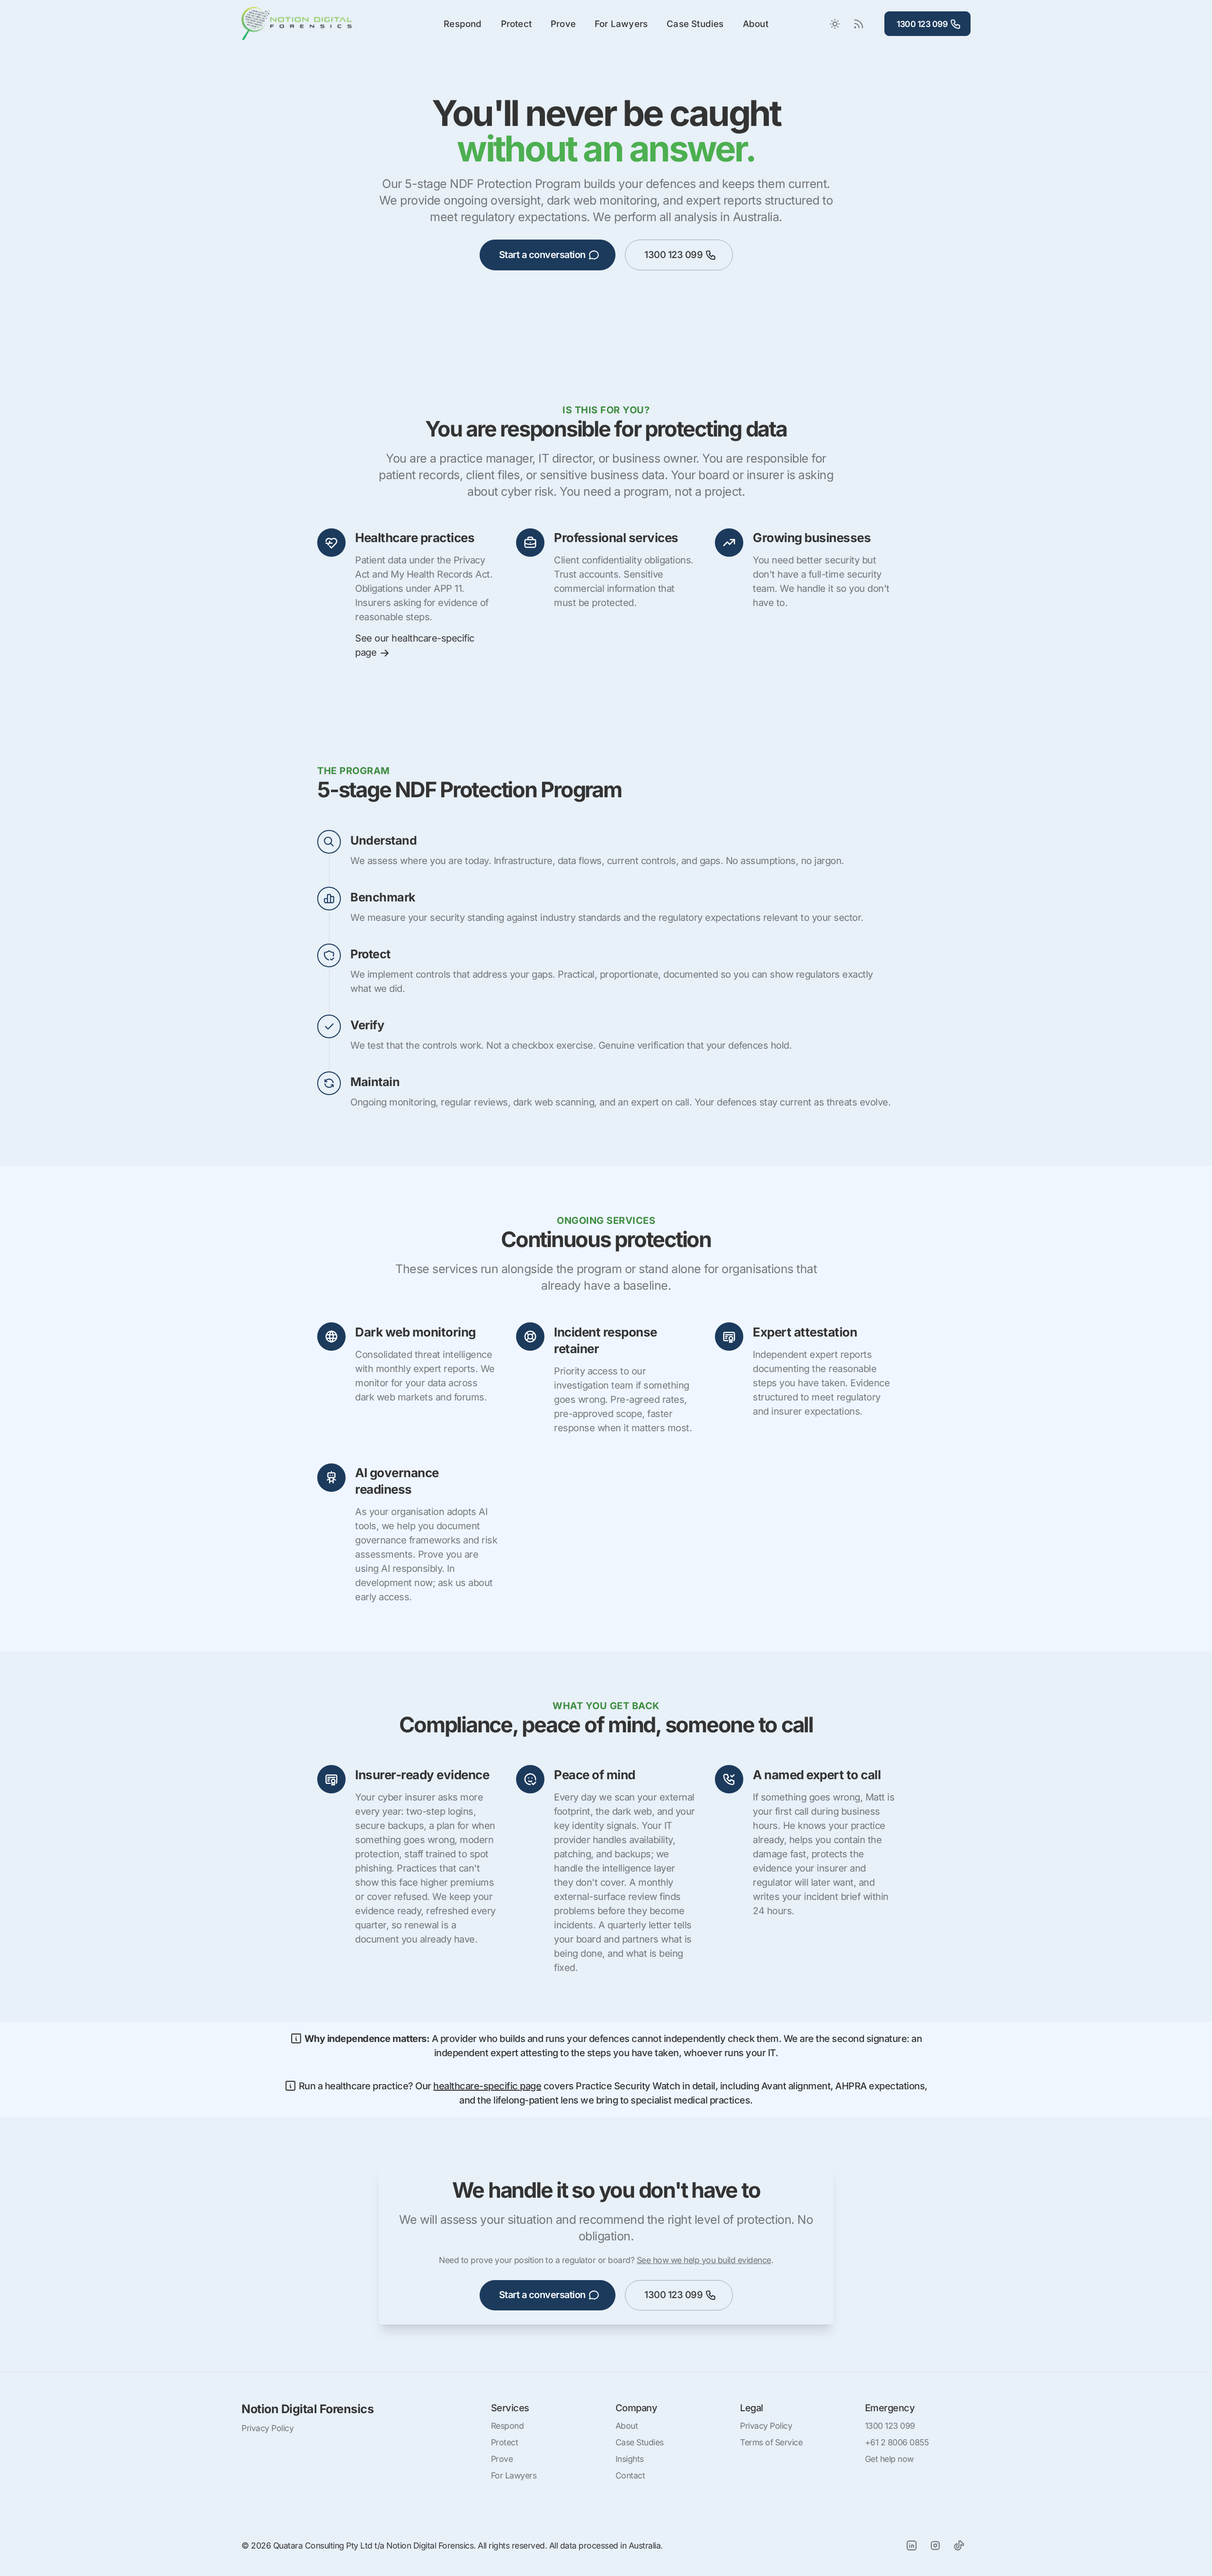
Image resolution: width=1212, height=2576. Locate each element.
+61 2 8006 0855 (897, 2442)
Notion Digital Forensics (307, 2409)
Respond (463, 24)
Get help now (889, 2459)
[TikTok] (959, 2545)
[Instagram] (935, 2545)
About (756, 24)
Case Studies (695, 24)
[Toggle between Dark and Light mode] (835, 24)
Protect (516, 24)
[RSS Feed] (858, 24)
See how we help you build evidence (704, 2260)
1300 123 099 (922, 24)
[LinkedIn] (911, 2545)
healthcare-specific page (487, 2086)
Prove (563, 24)
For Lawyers (621, 24)
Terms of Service (771, 2442)
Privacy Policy (267, 2428)
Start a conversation (542, 255)
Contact (630, 2475)
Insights (630, 2459)
